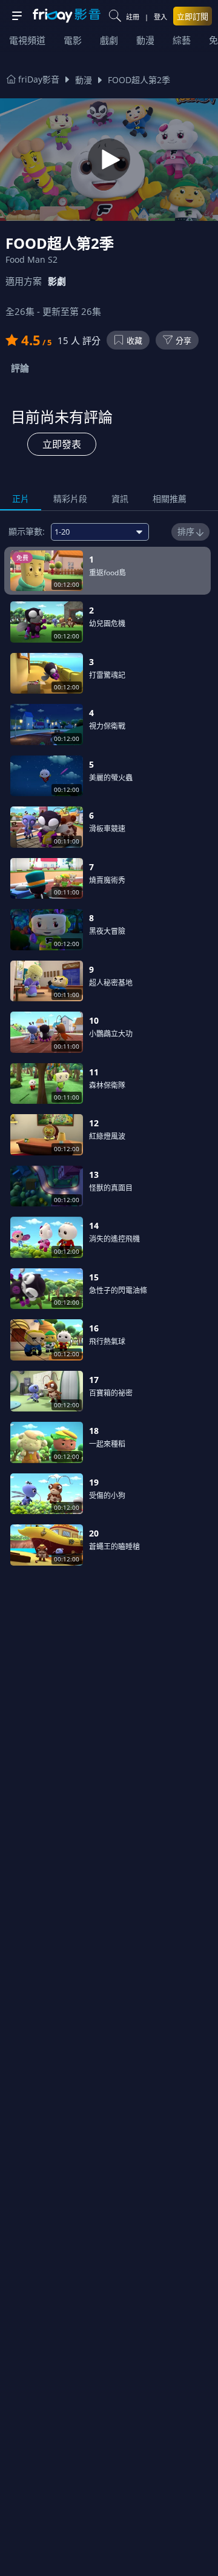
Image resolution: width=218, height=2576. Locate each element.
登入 (160, 17)
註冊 (133, 17)
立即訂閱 (193, 16)
